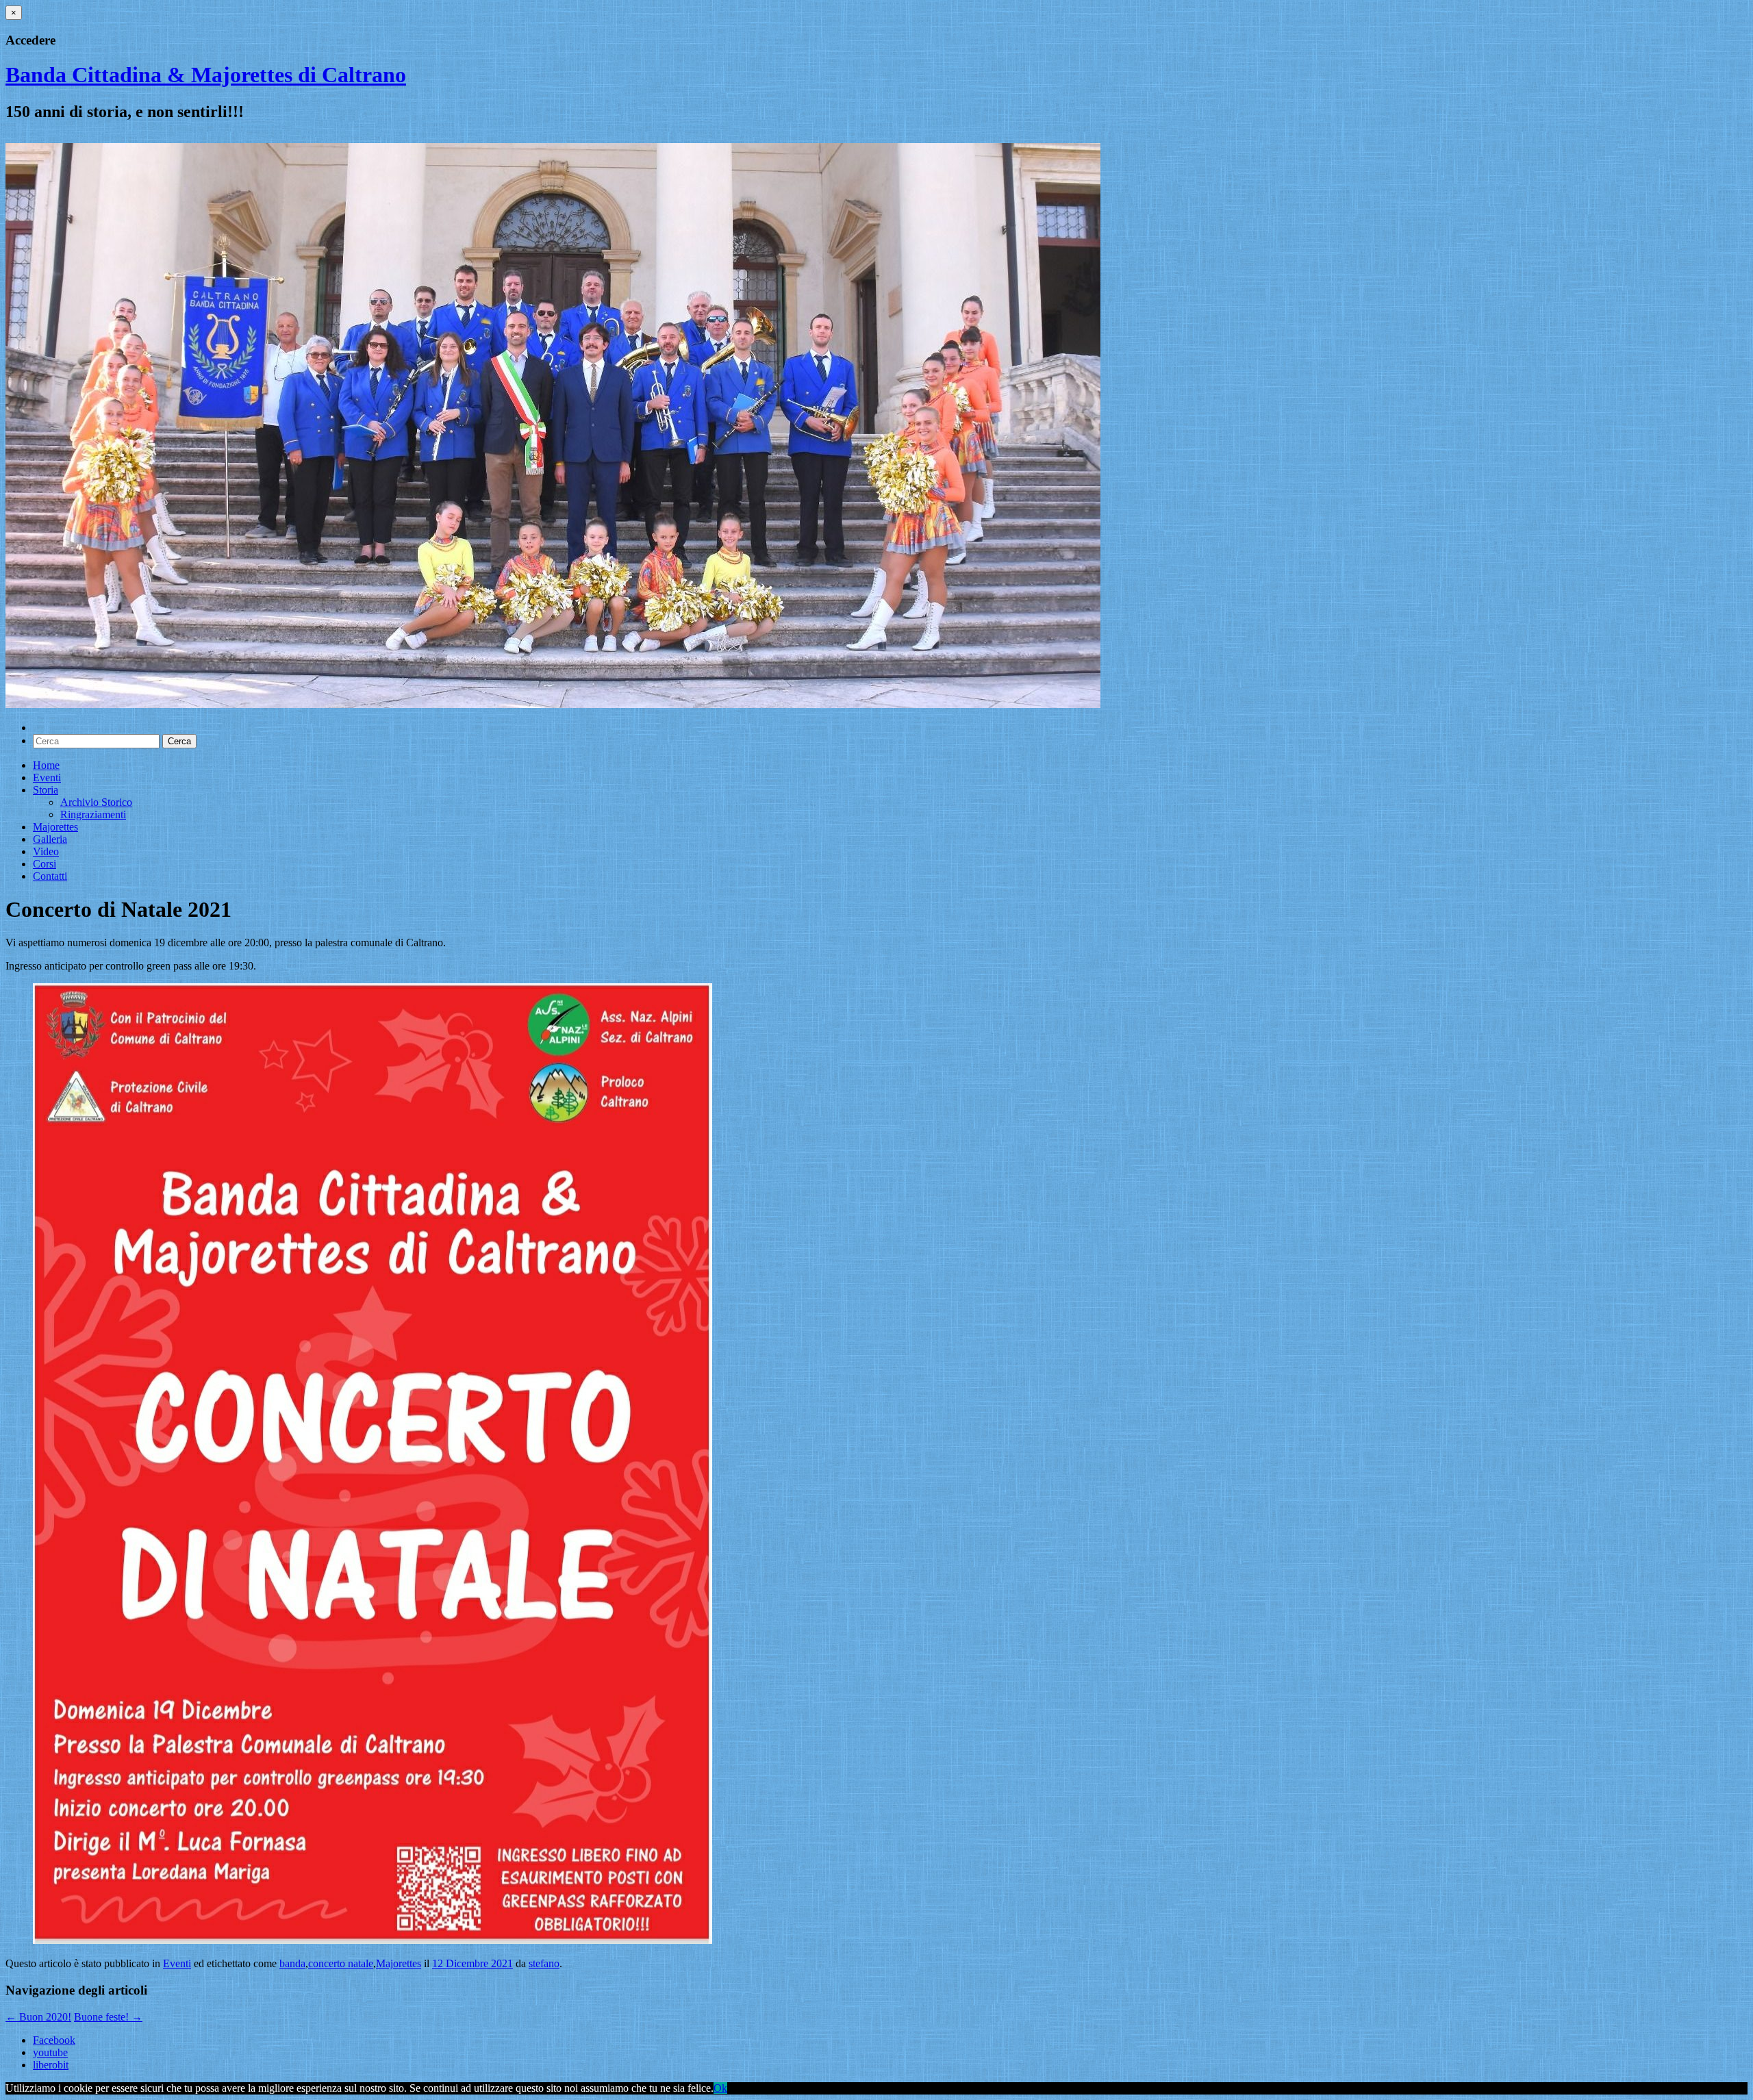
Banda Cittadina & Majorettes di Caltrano (206, 75)
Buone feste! (108, 2017)
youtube (50, 2052)
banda (292, 1963)
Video (46, 851)
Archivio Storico (96, 802)
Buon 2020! (38, 2017)
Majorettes (55, 827)
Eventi (47, 777)
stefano (544, 1963)
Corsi (45, 864)
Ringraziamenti (93, 814)
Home (46, 765)
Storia (46, 790)
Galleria (50, 839)
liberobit (51, 2065)
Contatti (50, 876)
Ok (720, 2088)
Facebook (54, 2040)
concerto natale (341, 1963)
